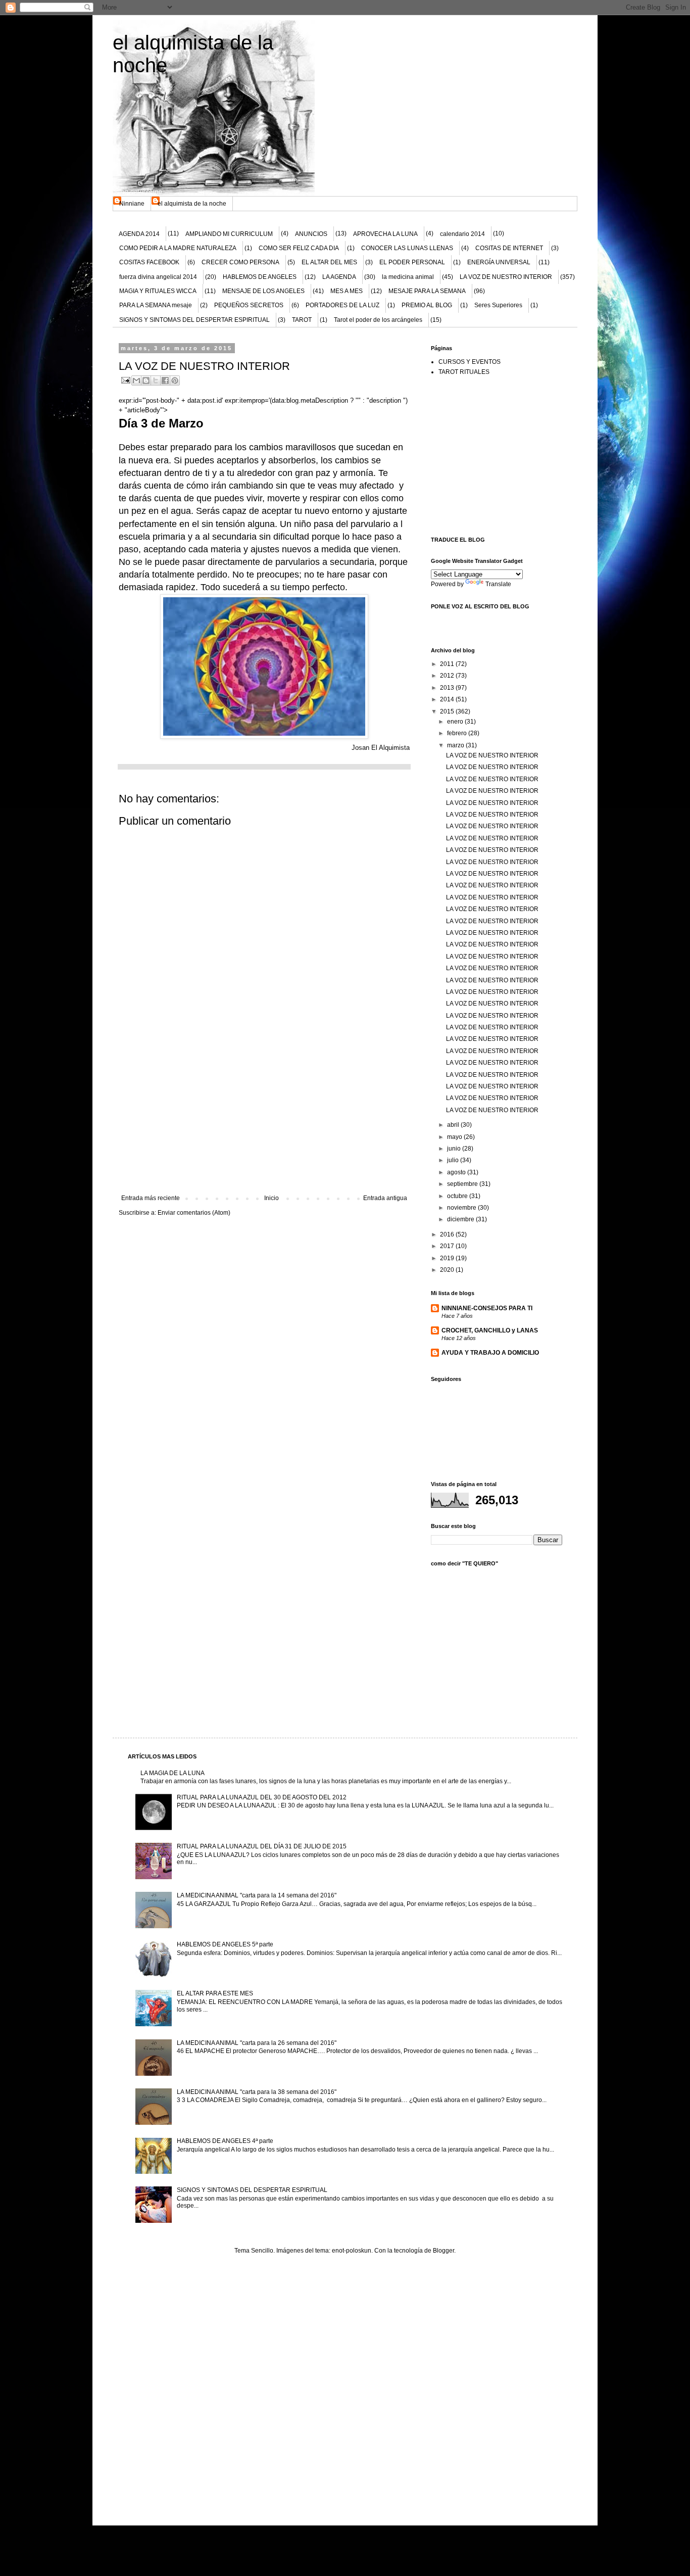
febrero (458, 733)
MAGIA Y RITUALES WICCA (158, 291)
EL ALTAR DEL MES (329, 262)
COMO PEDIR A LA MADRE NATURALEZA (178, 248)
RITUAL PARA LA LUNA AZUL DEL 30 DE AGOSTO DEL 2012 (262, 1797)
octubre (458, 1196)
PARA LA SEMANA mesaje (156, 305)
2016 (448, 1234)
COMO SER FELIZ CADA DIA (299, 248)
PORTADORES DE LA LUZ (342, 305)
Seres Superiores (498, 305)
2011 (448, 664)
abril (454, 1125)
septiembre (463, 1184)
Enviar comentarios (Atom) (194, 1213)
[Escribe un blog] (146, 380)
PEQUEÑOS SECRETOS (249, 305)
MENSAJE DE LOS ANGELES (263, 291)
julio (454, 1160)
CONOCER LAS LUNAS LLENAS (407, 248)
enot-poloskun (352, 2251)
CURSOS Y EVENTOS (470, 362)
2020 (448, 1270)
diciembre (461, 1219)
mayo (455, 1137)
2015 (448, 711)
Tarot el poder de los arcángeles (378, 320)
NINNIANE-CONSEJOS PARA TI (487, 1308)
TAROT (302, 320)
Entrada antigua (385, 1198)
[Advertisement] (264, 1119)
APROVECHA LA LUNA (385, 234)
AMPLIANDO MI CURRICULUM (229, 234)
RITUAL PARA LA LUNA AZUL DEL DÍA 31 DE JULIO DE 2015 (262, 1846)
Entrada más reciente (151, 1198)
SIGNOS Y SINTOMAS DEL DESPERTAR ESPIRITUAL (194, 320)
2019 (448, 1258)
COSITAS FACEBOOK (149, 262)
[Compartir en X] (156, 380)
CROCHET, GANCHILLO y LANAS (490, 1330)
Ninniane (132, 204)
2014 (448, 699)
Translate (498, 584)
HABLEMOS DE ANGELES (260, 277)
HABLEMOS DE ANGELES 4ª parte (225, 2141)
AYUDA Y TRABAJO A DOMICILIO (490, 1353)
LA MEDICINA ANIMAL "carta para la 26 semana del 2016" (257, 2043)
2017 (448, 1246)
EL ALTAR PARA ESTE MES (215, 1993)
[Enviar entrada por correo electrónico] (125, 380)
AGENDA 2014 (139, 234)
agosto (457, 1172)
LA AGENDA (339, 277)
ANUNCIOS (311, 234)
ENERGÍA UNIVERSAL (499, 262)
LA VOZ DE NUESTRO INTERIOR (506, 277)
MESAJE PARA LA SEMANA (427, 291)
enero (456, 722)
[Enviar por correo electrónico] (136, 380)
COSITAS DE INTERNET (509, 248)
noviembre (462, 1208)
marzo (456, 745)
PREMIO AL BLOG (427, 305)
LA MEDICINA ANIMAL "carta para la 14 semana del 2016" (257, 1895)
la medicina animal (408, 277)
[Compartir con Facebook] (165, 380)
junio (455, 1149)
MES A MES (347, 291)
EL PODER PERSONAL (412, 262)
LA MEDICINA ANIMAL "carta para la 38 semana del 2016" (257, 2092)
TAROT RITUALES (464, 372)
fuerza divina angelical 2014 (158, 277)
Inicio (272, 1198)
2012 (448, 676)
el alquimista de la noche (192, 204)
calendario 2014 (462, 234)
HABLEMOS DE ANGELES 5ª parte (225, 1944)
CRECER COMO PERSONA (240, 262)
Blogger (443, 2251)
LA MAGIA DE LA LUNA (173, 1773)
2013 (448, 688)
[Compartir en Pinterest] (175, 380)
